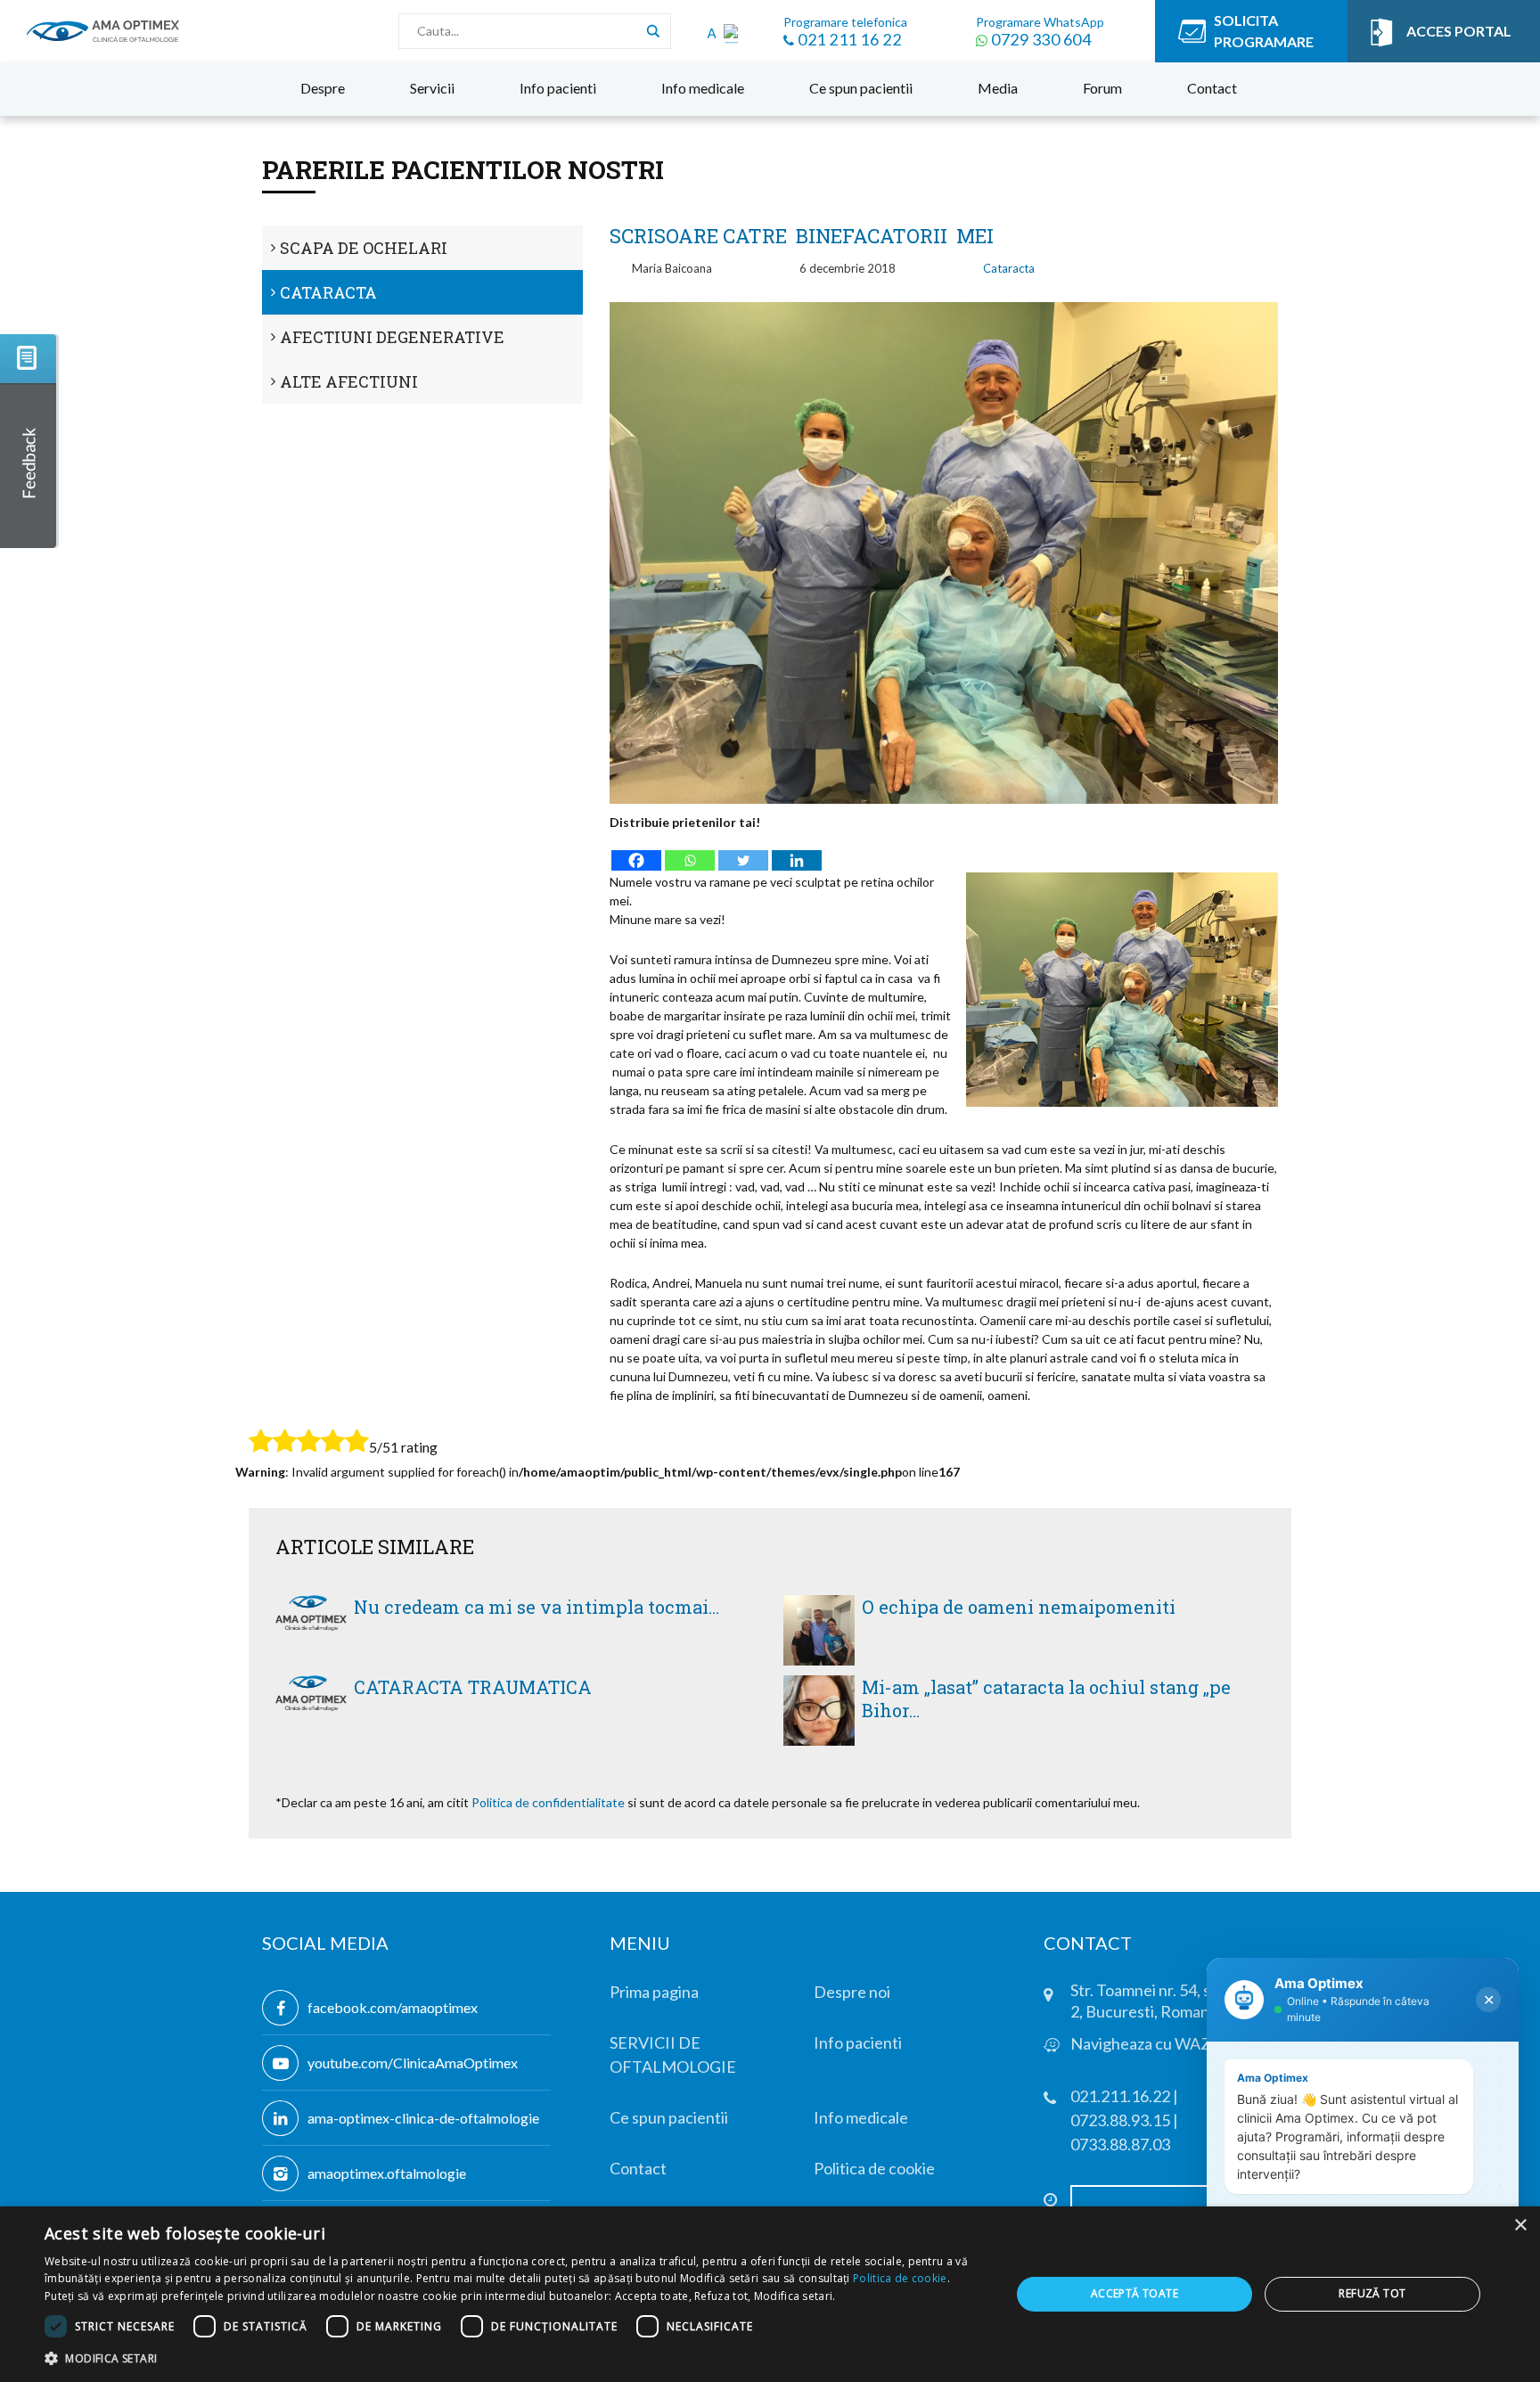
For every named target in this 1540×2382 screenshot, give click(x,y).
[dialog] (770, 2294)
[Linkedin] (797, 852)
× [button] (1520, 2226)
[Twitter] (743, 852)
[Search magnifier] (653, 31)
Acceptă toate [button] (1135, 2293)
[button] (513, 2358)
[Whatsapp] (690, 852)
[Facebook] (636, 852)
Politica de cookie (900, 2278)
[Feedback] (29, 441)
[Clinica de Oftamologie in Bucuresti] (103, 31)
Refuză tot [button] (1372, 2293)
